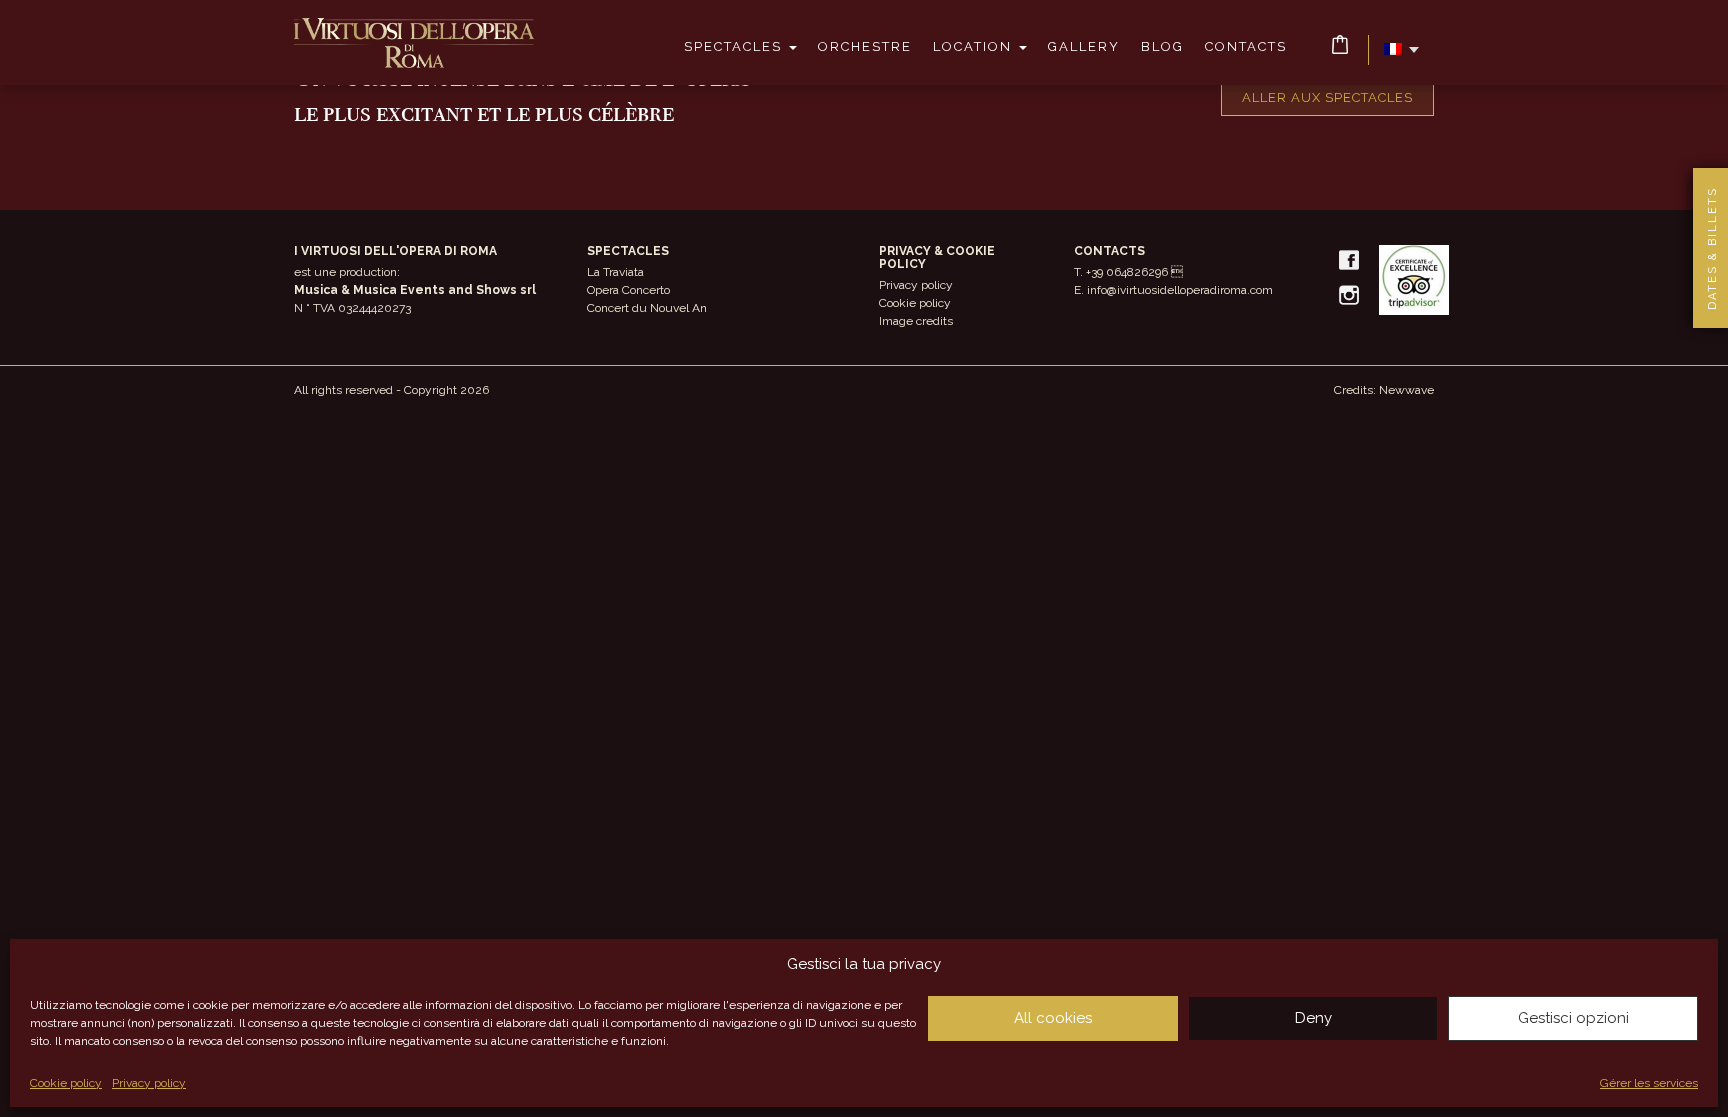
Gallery (1084, 46)
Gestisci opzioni (1573, 1018)
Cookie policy (66, 1083)
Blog (1162, 46)
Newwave (1406, 390)
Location (975, 46)
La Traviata (615, 272)
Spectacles (735, 46)
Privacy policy (149, 1083)
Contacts (1246, 46)
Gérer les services (1649, 1083)
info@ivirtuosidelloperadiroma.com (1180, 290)
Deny (1313, 1018)
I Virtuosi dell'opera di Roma (414, 43)
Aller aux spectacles (1327, 97)
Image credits (916, 321)
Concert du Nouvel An (647, 308)
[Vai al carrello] (1340, 44)
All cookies (1053, 1018)
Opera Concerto (628, 290)
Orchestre (865, 46)
